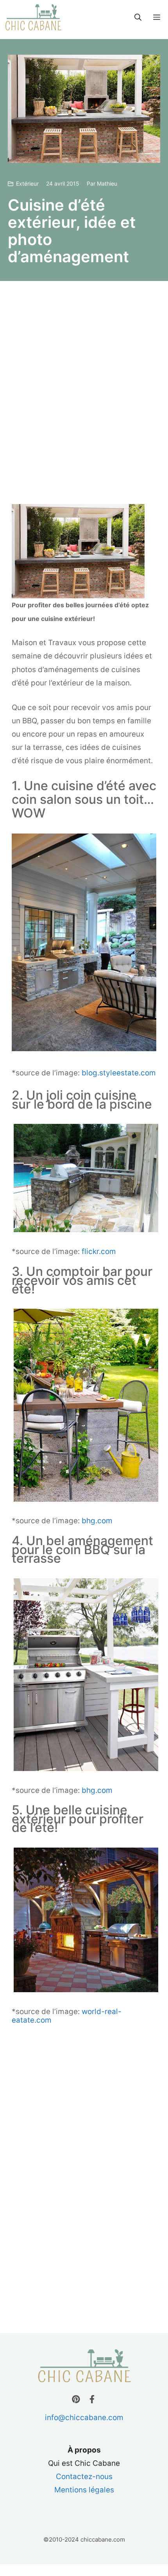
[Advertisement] (84, 392)
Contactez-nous (84, 2477)
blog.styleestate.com (119, 1073)
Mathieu (107, 183)
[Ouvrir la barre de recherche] (138, 18)
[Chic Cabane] (33, 18)
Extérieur (27, 183)
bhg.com (97, 1521)
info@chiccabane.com (84, 2418)
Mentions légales (84, 2490)
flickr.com (99, 1251)
